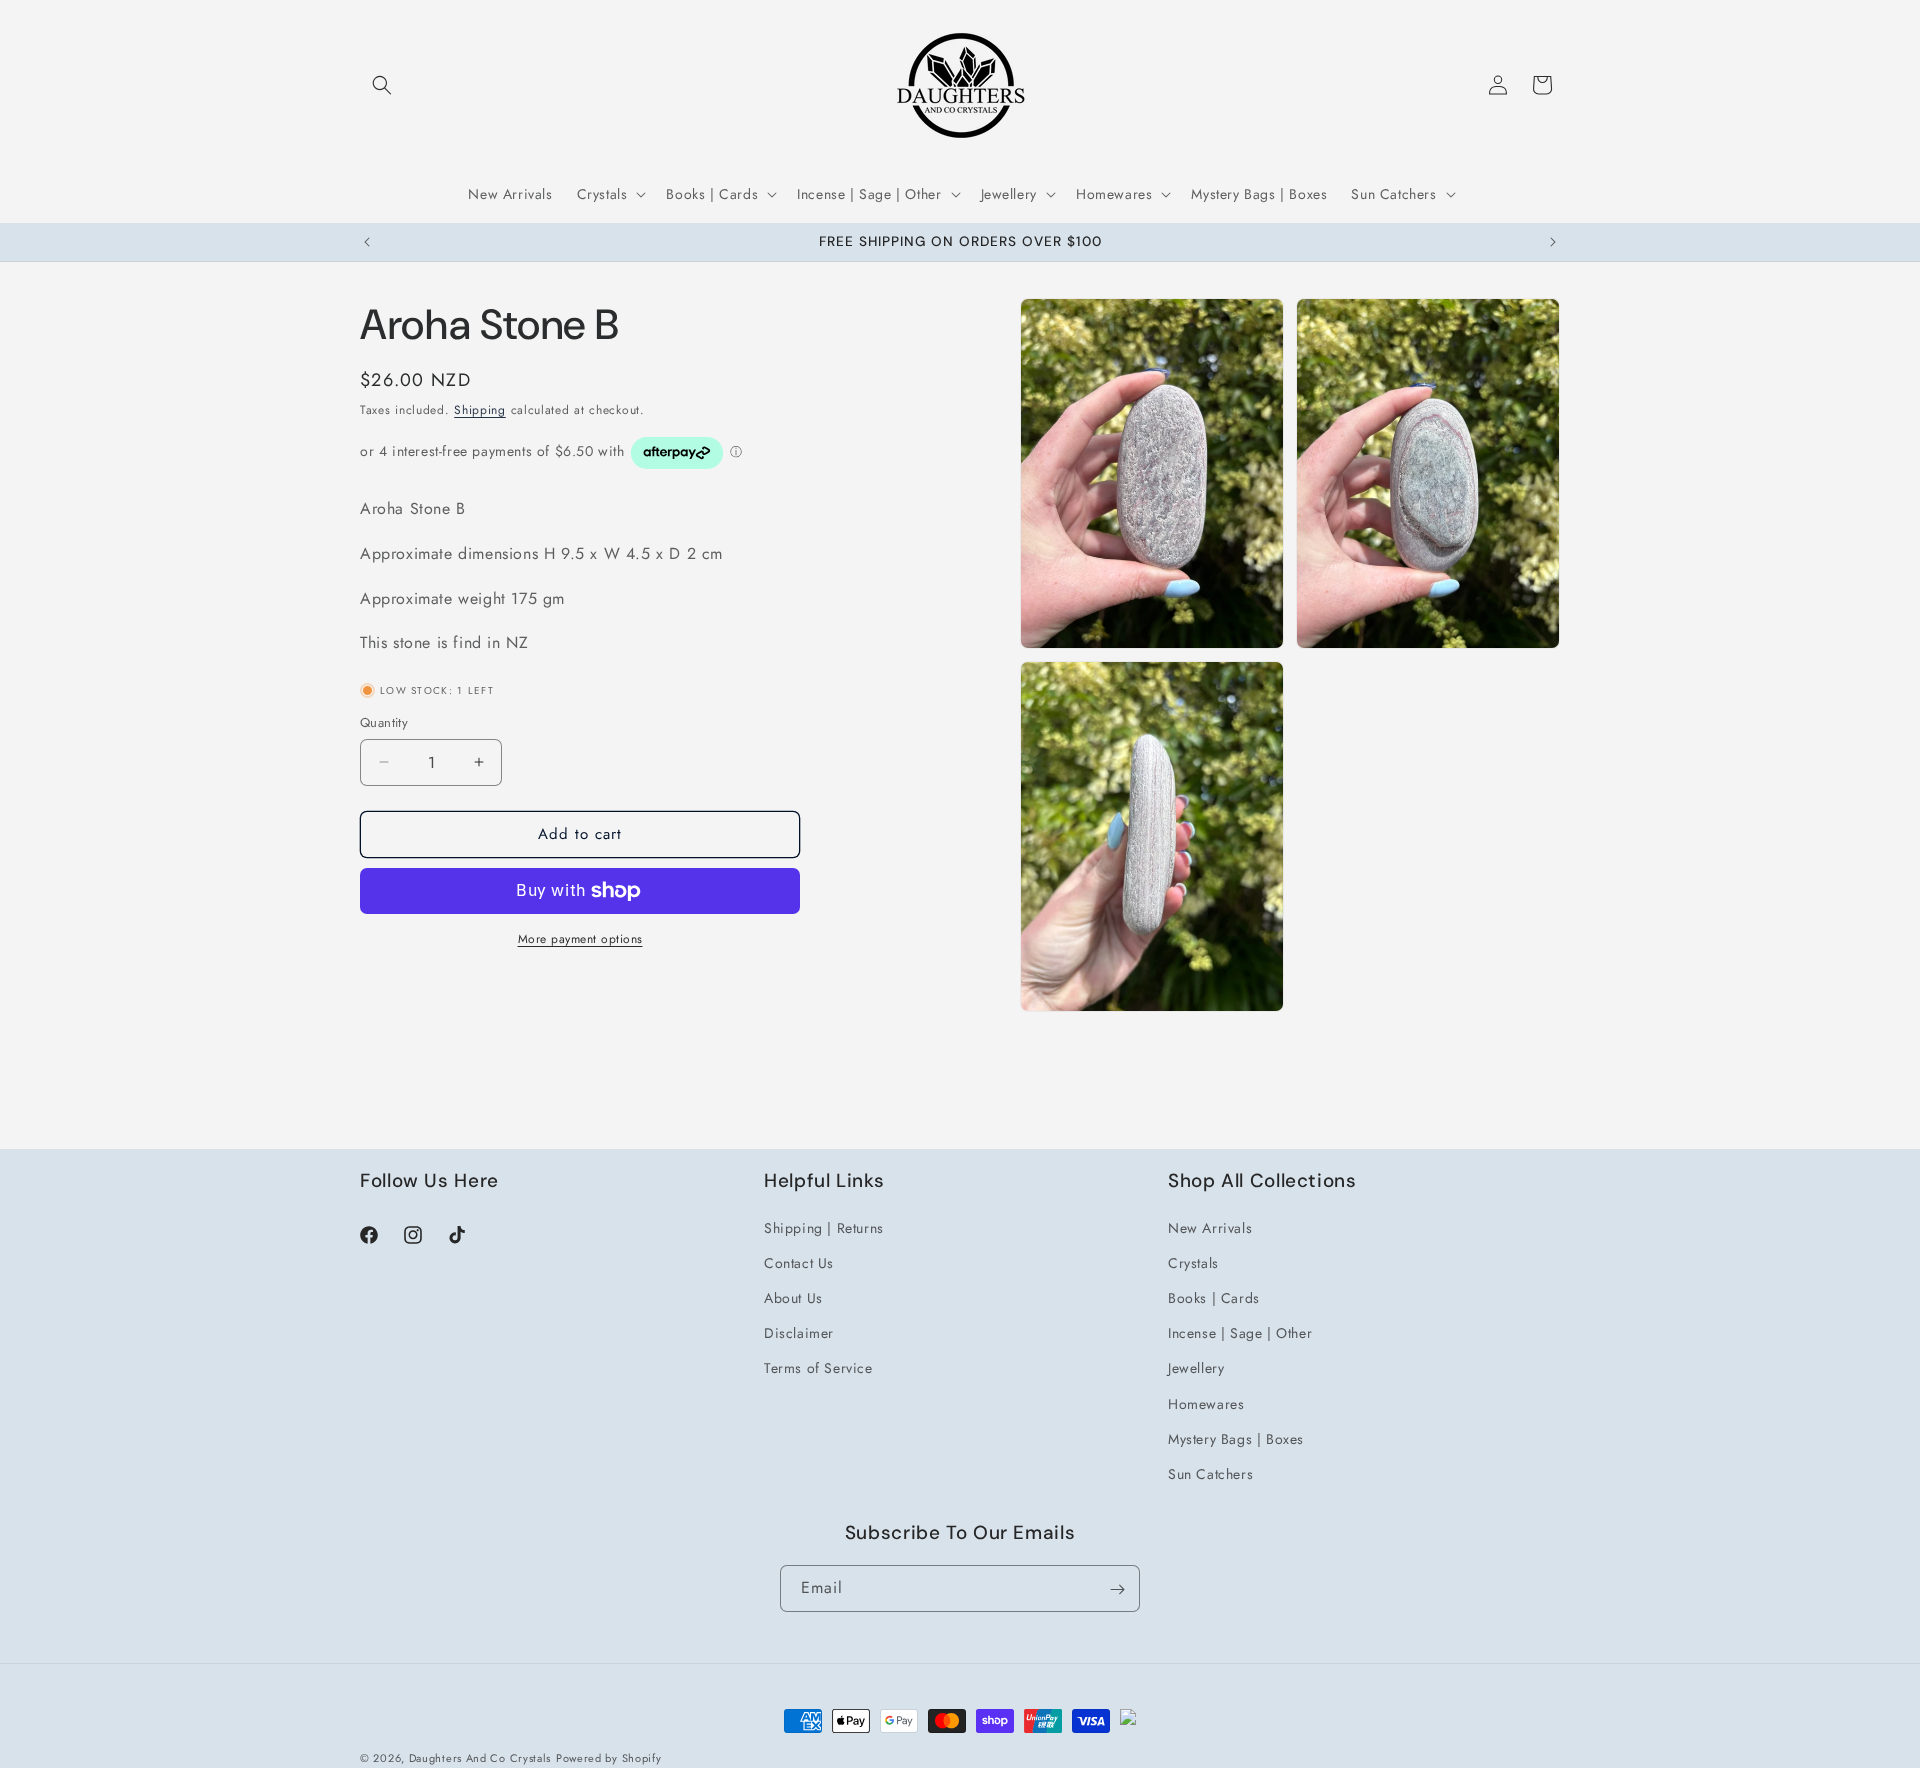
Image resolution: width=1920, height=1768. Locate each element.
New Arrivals (1210, 1227)
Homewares (1206, 1403)
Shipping (480, 410)
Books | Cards (1214, 1297)
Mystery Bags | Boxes (1236, 1438)
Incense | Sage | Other (1240, 1332)
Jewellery (1196, 1368)
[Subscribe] (1117, 1589)
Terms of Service (818, 1368)
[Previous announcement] (367, 242)
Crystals (1193, 1262)
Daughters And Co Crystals (480, 1758)
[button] (382, 85)
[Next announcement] (1553, 242)
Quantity (384, 722)
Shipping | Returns (824, 1227)
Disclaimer (799, 1332)
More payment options (580, 939)
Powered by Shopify (609, 1758)
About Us (793, 1297)
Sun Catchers (1210, 1473)
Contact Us (799, 1262)
